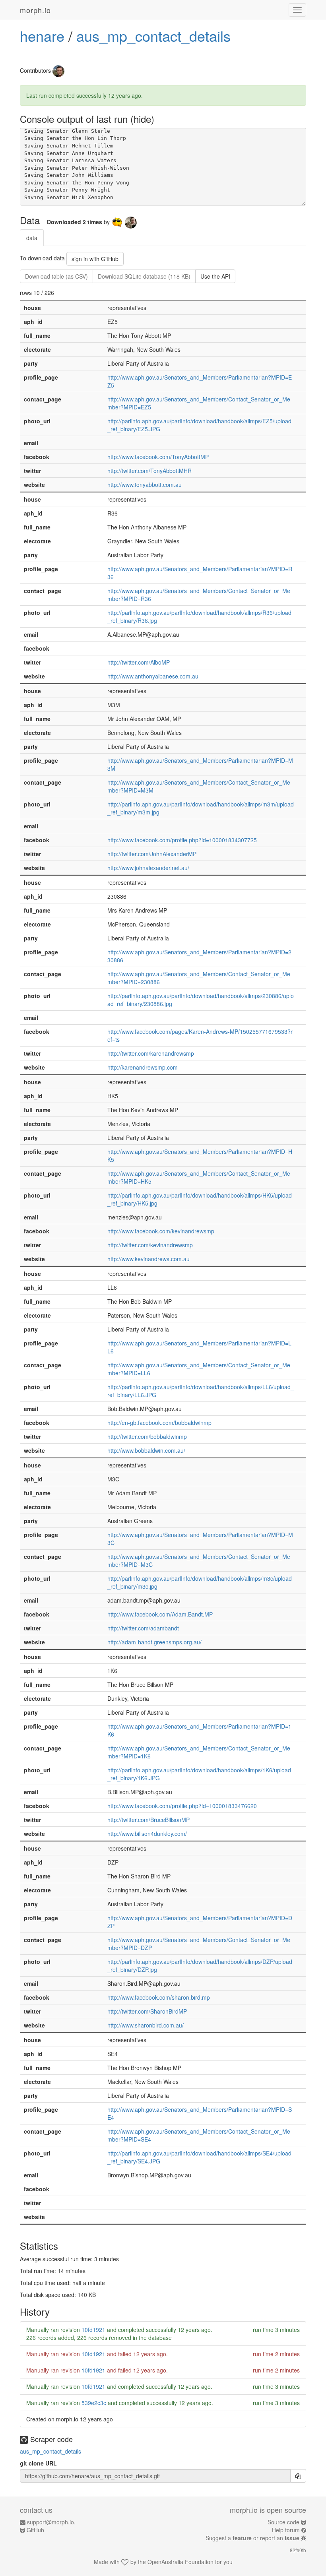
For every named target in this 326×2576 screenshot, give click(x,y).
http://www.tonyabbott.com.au (145, 485)
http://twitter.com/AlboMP (139, 662)
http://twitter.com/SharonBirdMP (147, 2011)
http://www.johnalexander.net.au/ (148, 868)
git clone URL (38, 2463)
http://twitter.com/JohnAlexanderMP (152, 854)
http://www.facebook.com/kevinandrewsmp (161, 1231)
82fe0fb (298, 2550)
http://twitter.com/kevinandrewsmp (150, 1245)
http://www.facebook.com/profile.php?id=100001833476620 (182, 1806)
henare (42, 36)
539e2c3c (94, 2403)
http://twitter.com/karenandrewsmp (151, 1053)
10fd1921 (93, 2330)
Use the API (215, 276)
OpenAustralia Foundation (180, 2562)
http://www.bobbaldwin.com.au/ (146, 1450)
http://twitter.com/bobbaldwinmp (147, 1436)
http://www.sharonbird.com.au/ (146, 2025)
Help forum (286, 2530)
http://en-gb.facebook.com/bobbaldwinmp (159, 1423)
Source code (283, 2522)
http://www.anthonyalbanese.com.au (153, 676)
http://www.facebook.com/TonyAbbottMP (158, 457)
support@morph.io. (51, 2522)
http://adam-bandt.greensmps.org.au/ (154, 1642)
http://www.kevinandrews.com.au (148, 1259)
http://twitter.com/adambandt (143, 1628)
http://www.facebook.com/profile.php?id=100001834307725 (182, 840)
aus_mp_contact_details (153, 36)
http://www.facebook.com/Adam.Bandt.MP (160, 1614)
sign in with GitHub (95, 259)
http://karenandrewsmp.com (143, 1067)
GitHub (35, 2530)
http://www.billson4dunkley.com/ (147, 1834)
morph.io (35, 10)
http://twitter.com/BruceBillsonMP (148, 1820)
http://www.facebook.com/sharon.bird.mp (159, 1997)
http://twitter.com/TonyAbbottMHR (149, 471)
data (32, 238)
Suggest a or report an (252, 2538)
